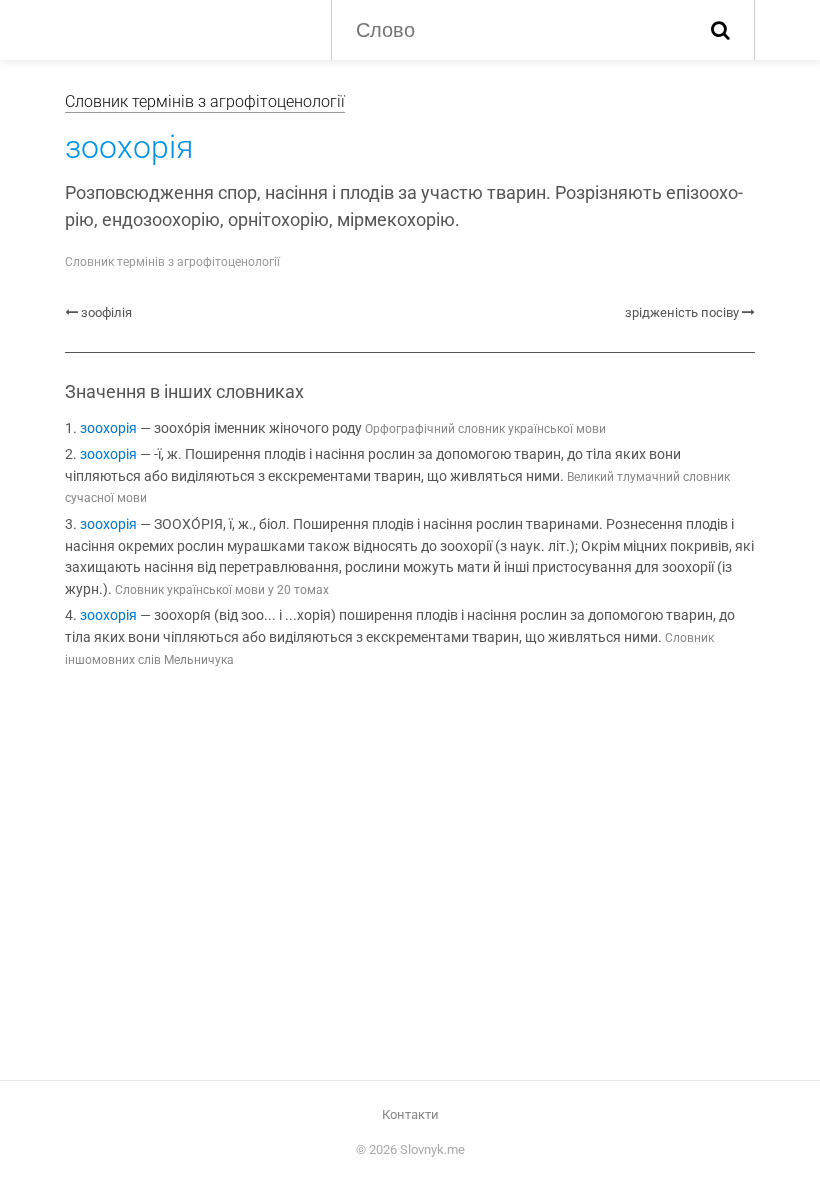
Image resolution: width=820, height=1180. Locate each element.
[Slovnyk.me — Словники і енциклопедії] (183, 28)
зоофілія (106, 312)
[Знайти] (720, 30)
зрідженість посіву (682, 312)
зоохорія (108, 428)
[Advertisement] (410, 850)
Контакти (410, 1114)
